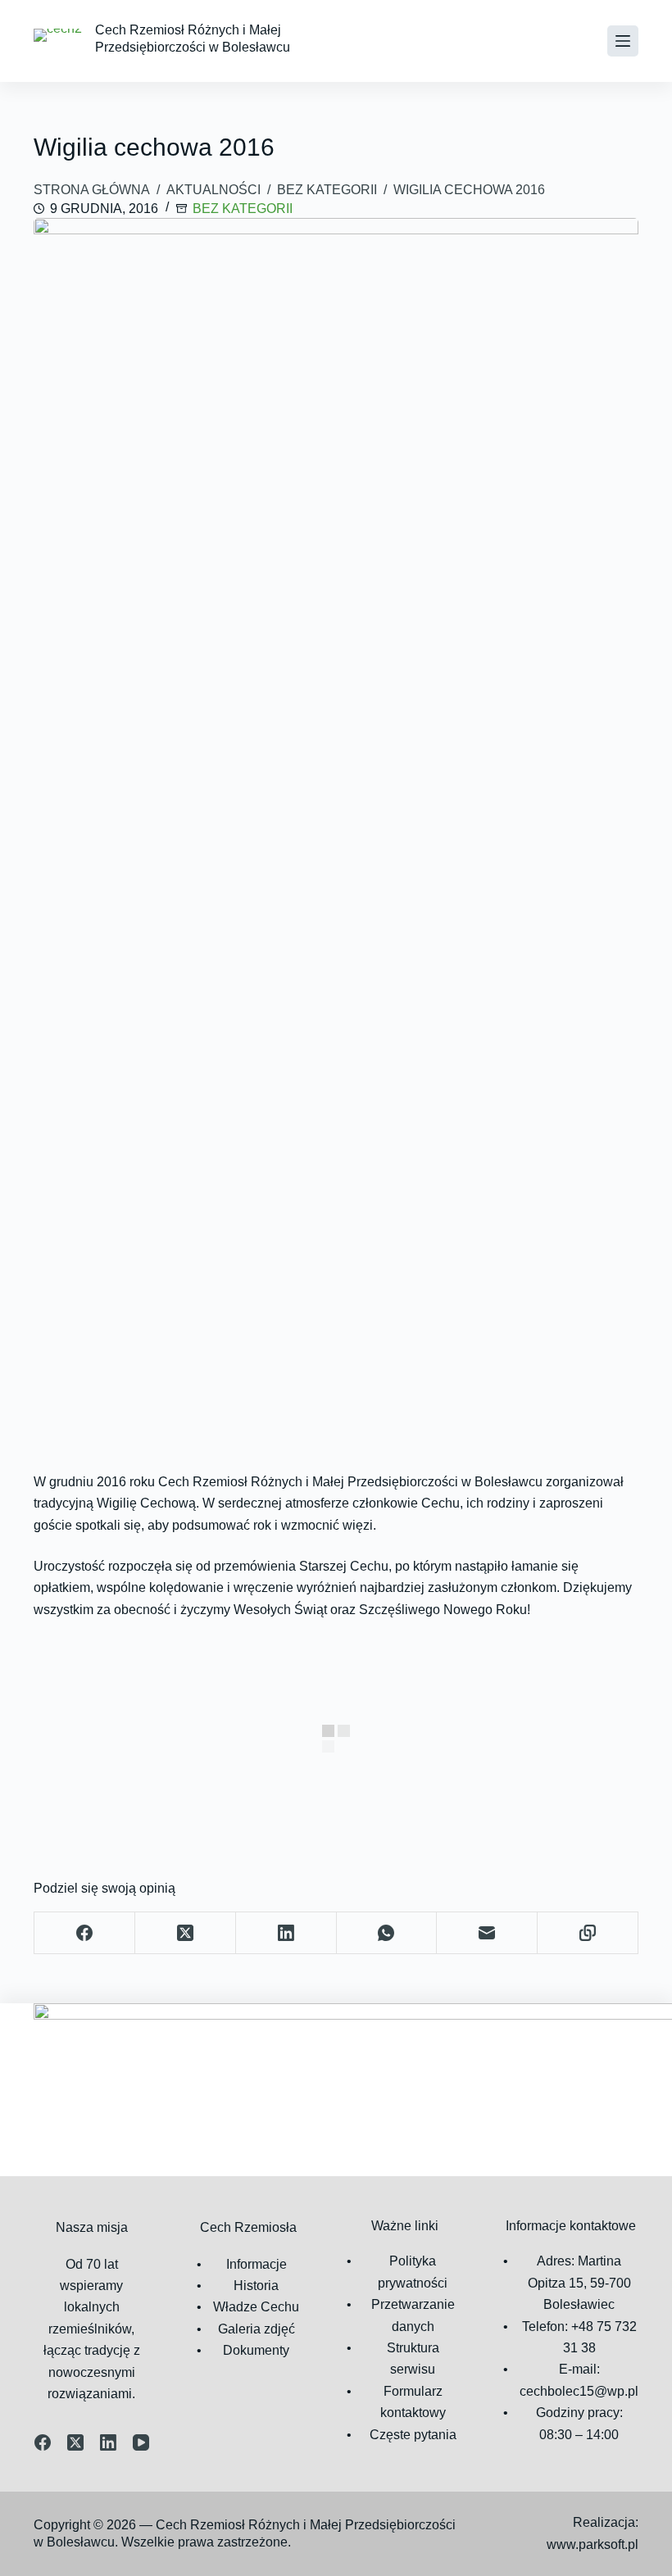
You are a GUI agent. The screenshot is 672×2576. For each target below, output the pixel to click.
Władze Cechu (256, 2307)
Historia (256, 2286)
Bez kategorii (243, 209)
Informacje (257, 2264)
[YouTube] (141, 2442)
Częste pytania (413, 2435)
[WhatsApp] (387, 1933)
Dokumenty (256, 2350)
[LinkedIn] (286, 1933)
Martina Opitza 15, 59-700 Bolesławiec (579, 2283)
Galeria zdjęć (257, 2329)
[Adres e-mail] (487, 1933)
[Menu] (623, 41)
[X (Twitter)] (186, 1933)
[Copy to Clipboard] (588, 1933)
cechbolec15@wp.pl (579, 2391)
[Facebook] (85, 1933)
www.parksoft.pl (593, 2544)
